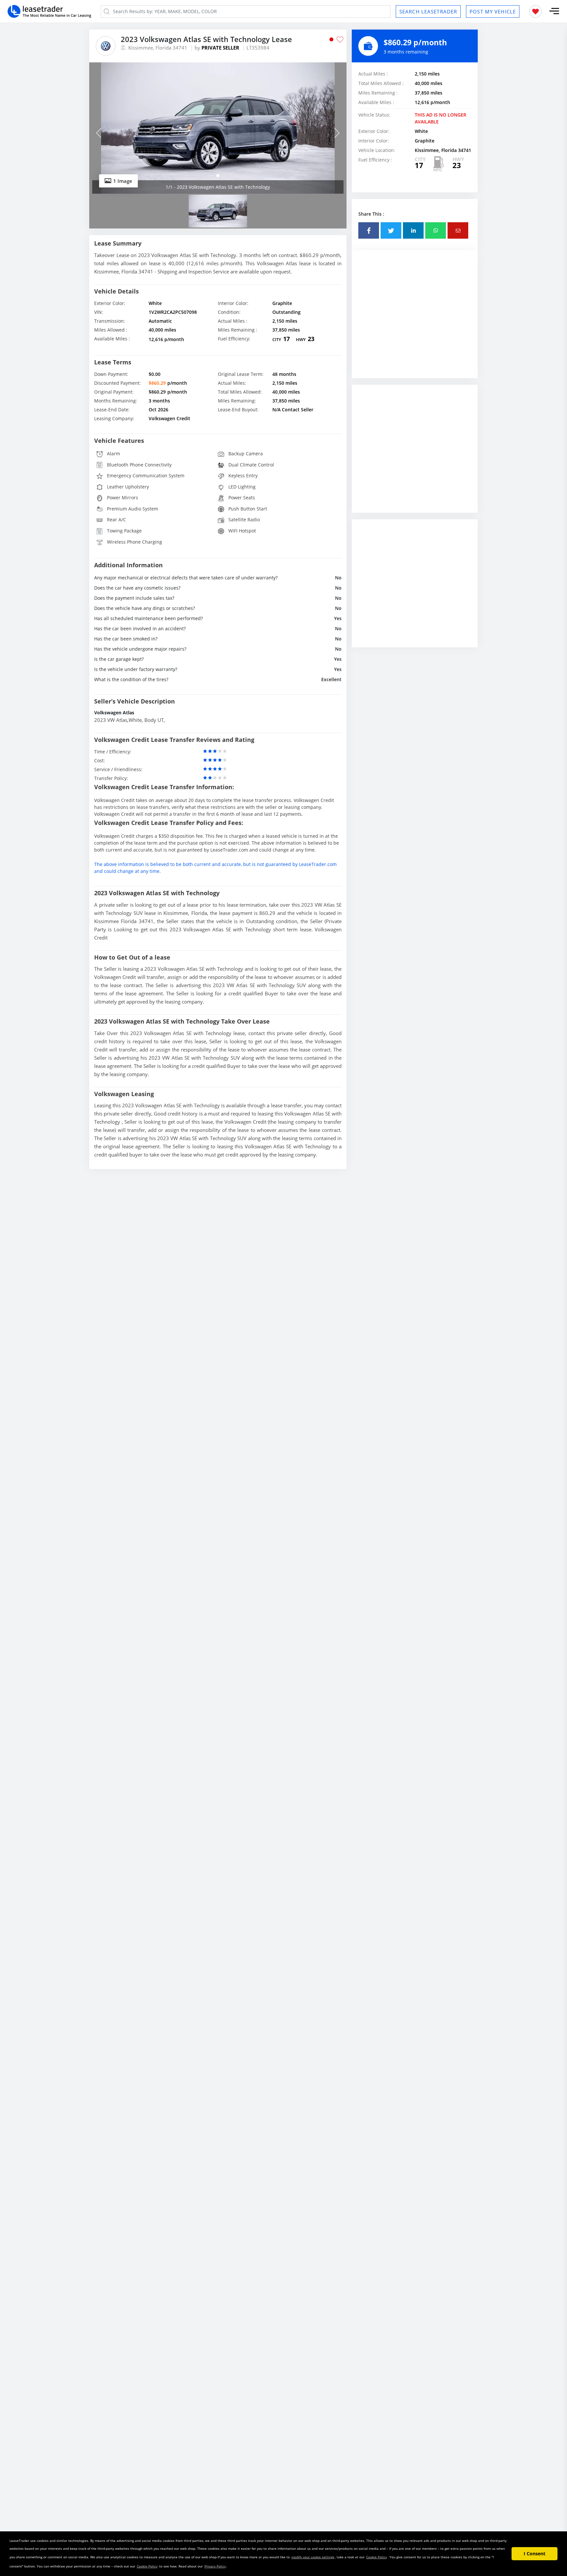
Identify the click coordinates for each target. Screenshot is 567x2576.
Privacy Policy (215, 2566)
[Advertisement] (415, 319)
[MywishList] (535, 11)
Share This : (371, 214)
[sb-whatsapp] (436, 230)
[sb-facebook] (369, 230)
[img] (218, 128)
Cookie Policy (377, 2557)
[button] (554, 11)
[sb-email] (458, 230)
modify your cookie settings (313, 2557)
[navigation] (218, 176)
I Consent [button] (535, 2554)
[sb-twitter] (391, 230)
